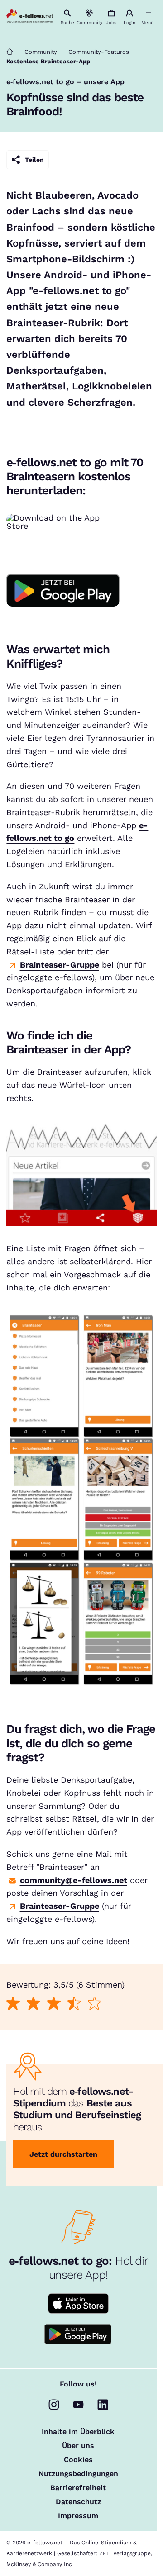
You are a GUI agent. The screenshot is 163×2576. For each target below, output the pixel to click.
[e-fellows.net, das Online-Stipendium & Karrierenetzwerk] (29, 17)
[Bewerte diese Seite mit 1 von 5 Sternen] (13, 2004)
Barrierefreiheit (78, 2488)
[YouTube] (78, 2405)
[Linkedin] (103, 2405)
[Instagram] (54, 2405)
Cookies (78, 2460)
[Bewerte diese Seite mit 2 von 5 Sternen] (34, 2004)
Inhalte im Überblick (78, 2432)
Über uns (78, 2446)
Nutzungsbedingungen (78, 2474)
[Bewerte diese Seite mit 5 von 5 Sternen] (95, 2004)
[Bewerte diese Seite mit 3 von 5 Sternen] (54, 2004)
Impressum (78, 2516)
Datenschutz (78, 2502)
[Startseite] (10, 52)
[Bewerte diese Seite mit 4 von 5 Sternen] (74, 2004)
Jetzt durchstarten (63, 2154)
